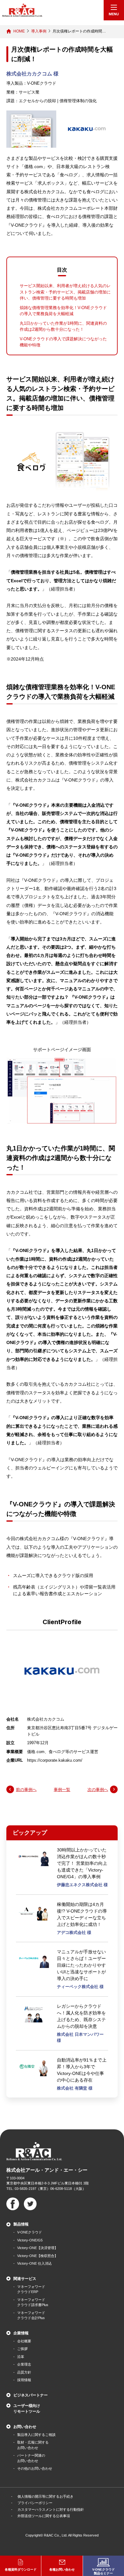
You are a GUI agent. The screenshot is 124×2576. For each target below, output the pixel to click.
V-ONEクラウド (30, 2232)
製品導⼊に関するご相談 (36, 2435)
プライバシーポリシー (35, 2503)
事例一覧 (62, 1790)
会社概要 (24, 2341)
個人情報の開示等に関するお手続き (45, 2496)
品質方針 (24, 2372)
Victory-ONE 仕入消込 (34, 2263)
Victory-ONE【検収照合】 (38, 2256)
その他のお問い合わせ (35, 2468)
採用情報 (24, 2380)
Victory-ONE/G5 (30, 2240)
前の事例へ (26, 1790)
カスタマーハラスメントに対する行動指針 (51, 2509)
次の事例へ (98, 1790)
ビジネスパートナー (31, 2395)
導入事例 (39, 31)
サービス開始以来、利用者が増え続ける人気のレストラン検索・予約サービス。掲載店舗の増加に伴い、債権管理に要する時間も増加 (65, 292)
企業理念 (24, 2364)
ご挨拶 (22, 2349)
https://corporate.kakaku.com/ (55, 1760)
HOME (19, 31)
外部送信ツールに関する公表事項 (44, 2516)
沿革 (21, 2357)
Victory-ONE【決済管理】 (38, 2248)
